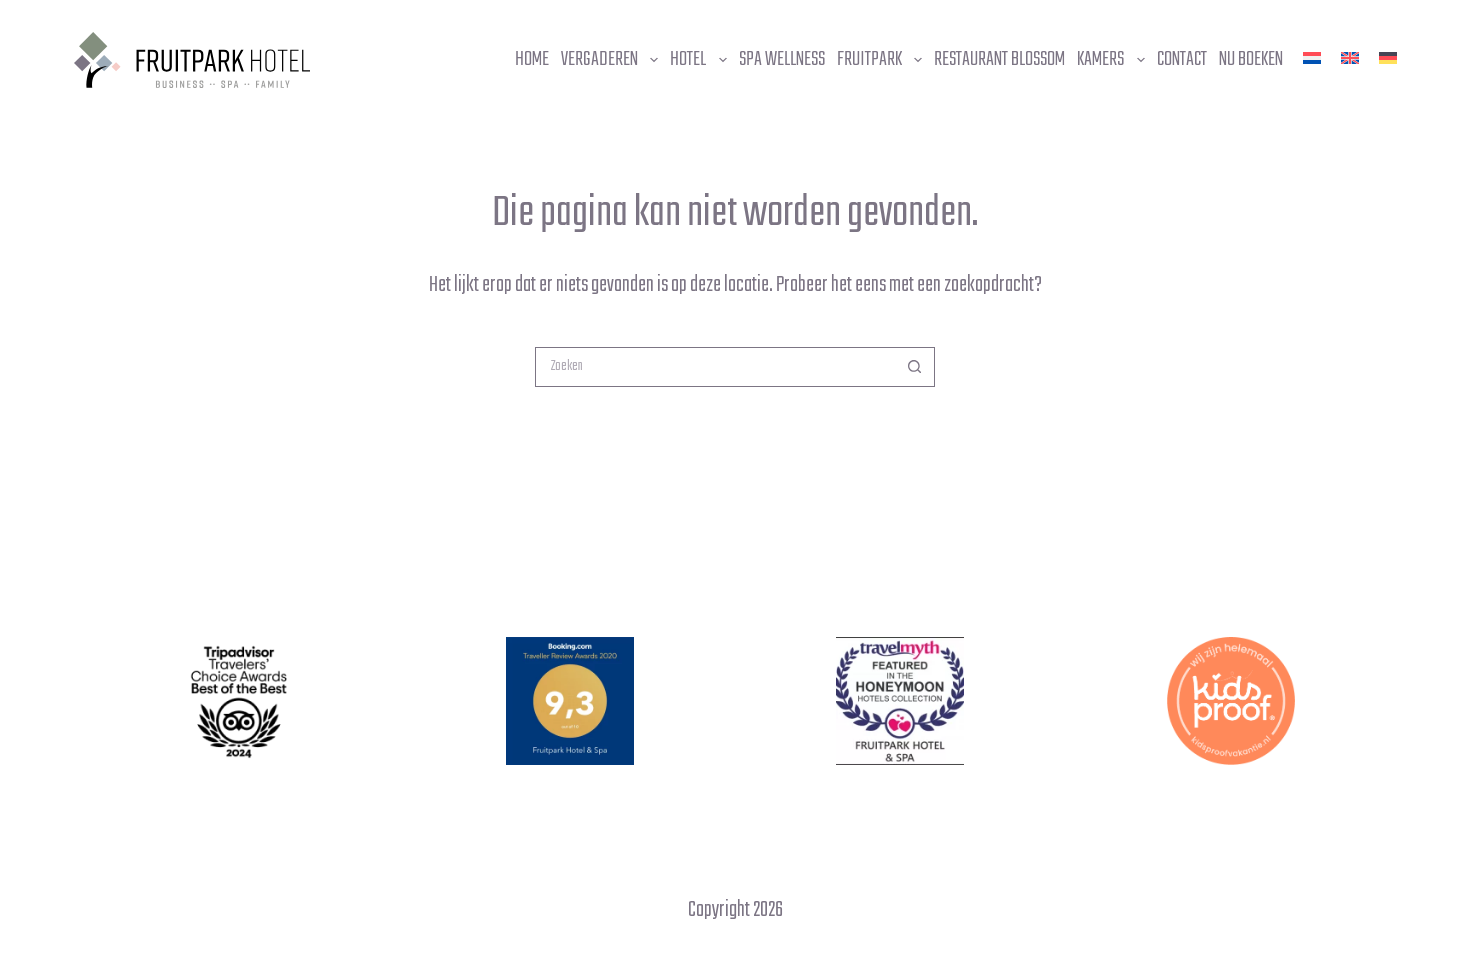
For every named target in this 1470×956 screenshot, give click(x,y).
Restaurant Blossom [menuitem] (999, 59)
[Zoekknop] (915, 367)
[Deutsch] (1388, 58)
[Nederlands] (1312, 58)
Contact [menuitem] (1182, 59)
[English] (1350, 58)
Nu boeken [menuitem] (1251, 59)
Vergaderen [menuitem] (599, 59)
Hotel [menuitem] (688, 59)
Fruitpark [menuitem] (869, 59)
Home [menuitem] (532, 59)
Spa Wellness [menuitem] (782, 59)
